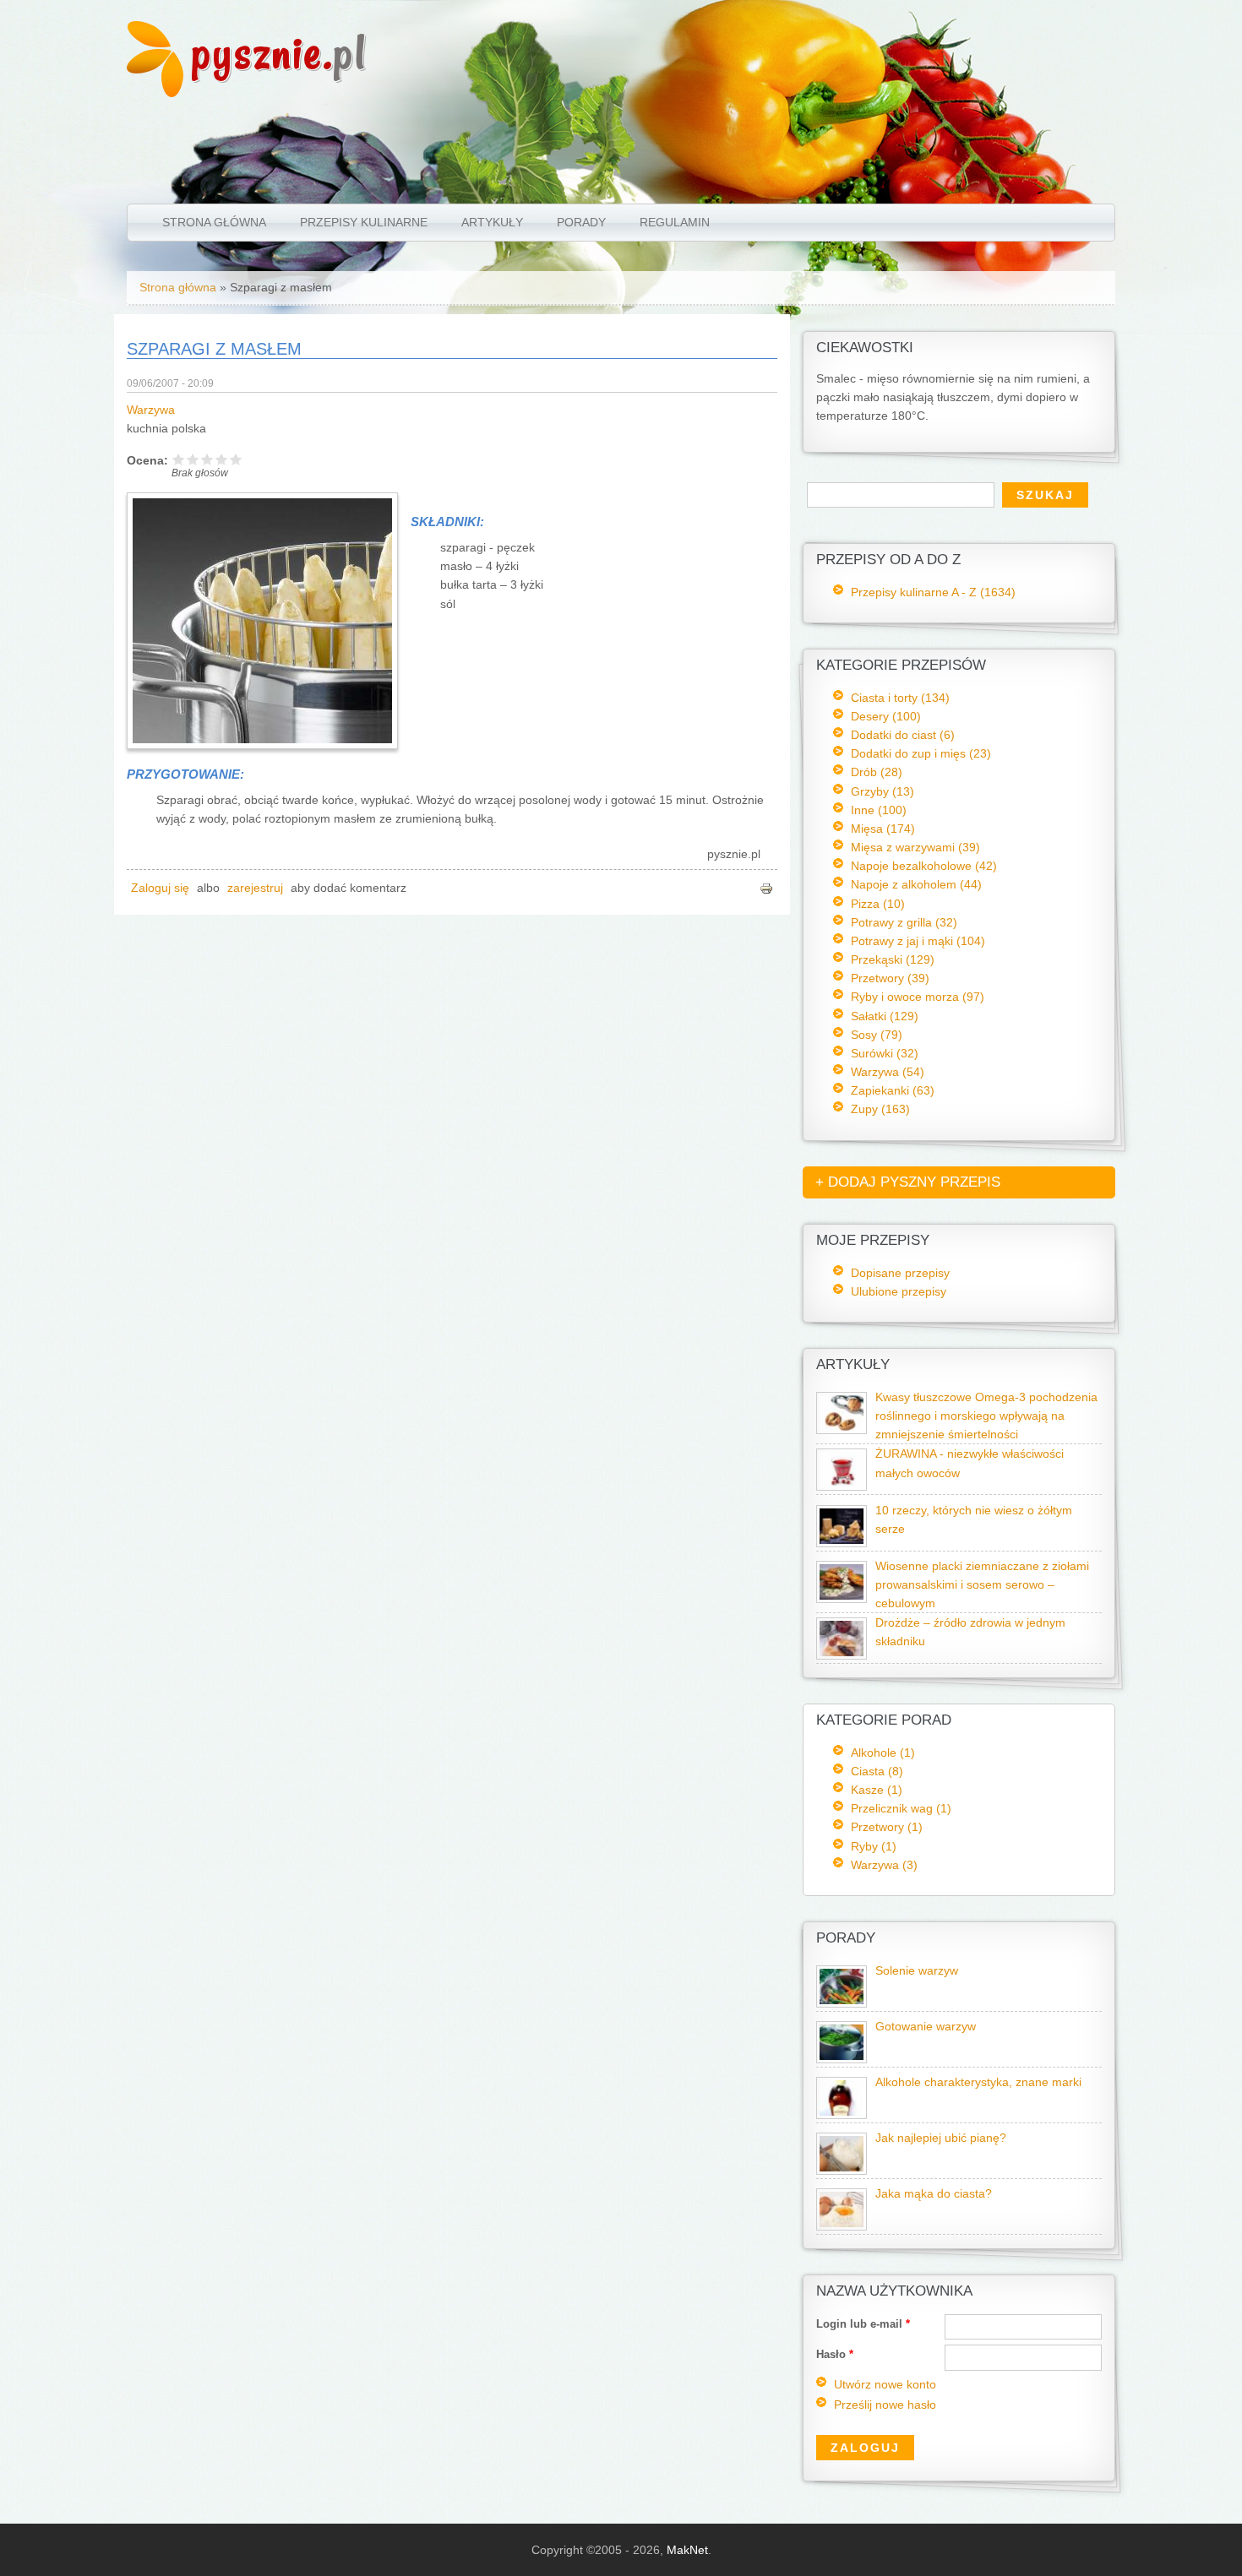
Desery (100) (886, 716)
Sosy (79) (877, 1035)
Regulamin (675, 222)
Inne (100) (879, 810)
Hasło (835, 2354)
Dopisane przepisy (900, 1273)
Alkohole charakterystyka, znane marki (978, 2082)
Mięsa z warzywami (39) (915, 847)
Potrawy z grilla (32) (904, 922)
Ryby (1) (874, 1846)
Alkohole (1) (883, 1753)
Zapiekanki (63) (893, 1090)
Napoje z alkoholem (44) (916, 884)
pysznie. (279, 53)
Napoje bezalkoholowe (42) (924, 866)
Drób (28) (877, 772)
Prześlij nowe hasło (885, 2405)
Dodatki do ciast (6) (903, 735)
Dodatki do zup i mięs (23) (921, 753)
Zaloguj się (160, 888)
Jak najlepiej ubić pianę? (941, 2138)
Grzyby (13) (882, 791)
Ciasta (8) (877, 1771)
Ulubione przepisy (899, 1291)
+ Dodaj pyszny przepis (908, 1182)
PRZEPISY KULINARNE (364, 222)
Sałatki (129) (885, 1016)
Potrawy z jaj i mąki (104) (918, 941)
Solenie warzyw (917, 1971)
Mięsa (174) (883, 829)
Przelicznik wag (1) (901, 1808)
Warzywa (151, 410)
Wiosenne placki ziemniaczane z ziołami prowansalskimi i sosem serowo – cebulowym (982, 1585)
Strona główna (214, 222)
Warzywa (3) (884, 1865)
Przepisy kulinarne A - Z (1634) (933, 592)
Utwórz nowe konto (885, 2385)
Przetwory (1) (887, 1827)
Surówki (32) (885, 1053)
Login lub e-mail (863, 2324)
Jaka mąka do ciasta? (934, 2194)
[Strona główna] (155, 93)
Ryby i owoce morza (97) (918, 997)
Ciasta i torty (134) (900, 698)
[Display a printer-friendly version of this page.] (766, 888)
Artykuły (492, 222)
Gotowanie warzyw (926, 2027)
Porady (581, 222)
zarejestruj (255, 888)
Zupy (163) (880, 1109)
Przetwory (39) (890, 978)
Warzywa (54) (888, 1072)
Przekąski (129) (893, 959)
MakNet (687, 2550)
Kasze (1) (877, 1790)
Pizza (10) (878, 904)
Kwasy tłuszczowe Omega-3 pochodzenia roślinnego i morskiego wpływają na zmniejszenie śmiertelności (986, 1416)
